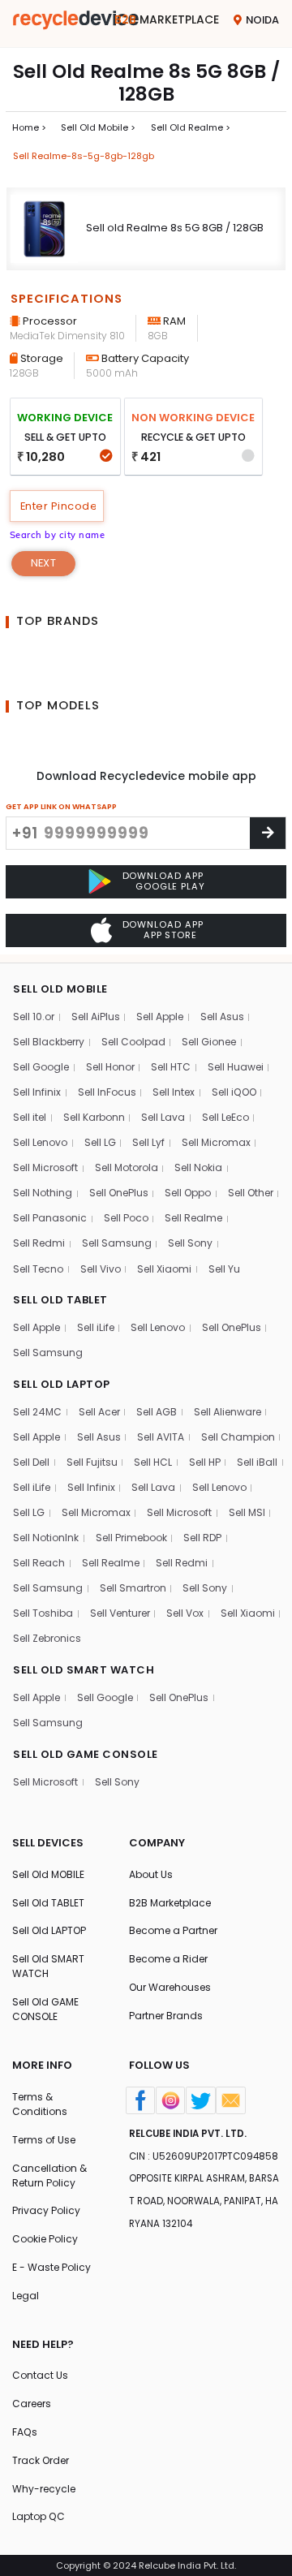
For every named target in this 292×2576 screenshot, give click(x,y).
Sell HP (205, 1462)
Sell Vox (185, 1613)
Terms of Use (44, 2140)
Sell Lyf (148, 1142)
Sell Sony (190, 1243)
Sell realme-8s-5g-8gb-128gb (84, 156)
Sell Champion (238, 1437)
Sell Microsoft (45, 1167)
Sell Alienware (228, 1412)
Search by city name (58, 535)
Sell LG (100, 1142)
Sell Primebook (131, 1538)
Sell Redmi (39, 1243)
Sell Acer (99, 1412)
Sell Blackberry (49, 1042)
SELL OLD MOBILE (60, 989)
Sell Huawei (236, 1067)
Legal (26, 2296)
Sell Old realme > (191, 127)
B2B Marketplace (170, 1903)
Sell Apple (160, 1017)
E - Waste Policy (52, 2267)
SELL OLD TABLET (60, 1300)
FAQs (25, 2432)
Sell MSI (247, 1512)
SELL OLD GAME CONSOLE (86, 1754)
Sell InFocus (107, 1092)
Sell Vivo (101, 1269)
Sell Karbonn (94, 1117)
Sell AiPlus (96, 1017)
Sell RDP (202, 1538)
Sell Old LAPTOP (49, 1930)
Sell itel (30, 1117)
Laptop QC (39, 2516)
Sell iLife (96, 1327)
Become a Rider (168, 1959)
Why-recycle (44, 2489)
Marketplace (167, 19)
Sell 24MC (37, 1412)
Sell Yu (224, 1269)
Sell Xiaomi (164, 1269)
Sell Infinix (37, 1092)
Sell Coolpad (133, 1042)
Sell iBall (257, 1462)
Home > (29, 127)
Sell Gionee (209, 1042)
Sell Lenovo (40, 1142)
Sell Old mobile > (98, 127)
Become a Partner (173, 1930)
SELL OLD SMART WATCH (84, 1670)
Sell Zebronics (47, 1638)
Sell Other (251, 1193)
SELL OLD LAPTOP (62, 1384)
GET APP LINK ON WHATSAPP (61, 806)
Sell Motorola (127, 1167)
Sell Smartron (133, 1588)
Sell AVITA (161, 1437)
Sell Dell (31, 1462)
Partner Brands (166, 2016)
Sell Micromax (216, 1142)
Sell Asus (222, 1017)
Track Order (41, 2460)
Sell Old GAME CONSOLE (45, 2009)
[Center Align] (268, 833)
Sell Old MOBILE (48, 1874)
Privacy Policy (46, 2210)
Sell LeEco (225, 1117)
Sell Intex (174, 1092)
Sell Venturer (120, 1613)
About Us (151, 1874)
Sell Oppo (188, 1193)
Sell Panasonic (50, 1218)
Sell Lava (163, 1117)
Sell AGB (157, 1412)
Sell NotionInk (46, 1538)
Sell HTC (171, 1067)
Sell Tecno (38, 1269)
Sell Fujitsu (92, 1462)
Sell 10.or (34, 1017)
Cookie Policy (45, 2239)
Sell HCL (153, 1462)
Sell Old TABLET (48, 1903)
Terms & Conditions (40, 2104)
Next (43, 563)
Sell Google (41, 1067)
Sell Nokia (198, 1167)
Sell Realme (193, 1218)
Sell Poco (126, 1218)
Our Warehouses (170, 1987)
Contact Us (40, 2375)
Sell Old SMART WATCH (48, 1966)
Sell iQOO (234, 1092)
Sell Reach (39, 1563)
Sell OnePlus (119, 1193)
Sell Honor (110, 1067)
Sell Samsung (117, 1243)
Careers (32, 2404)
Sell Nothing (43, 1193)
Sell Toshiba (43, 1613)
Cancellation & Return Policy (49, 2175)
